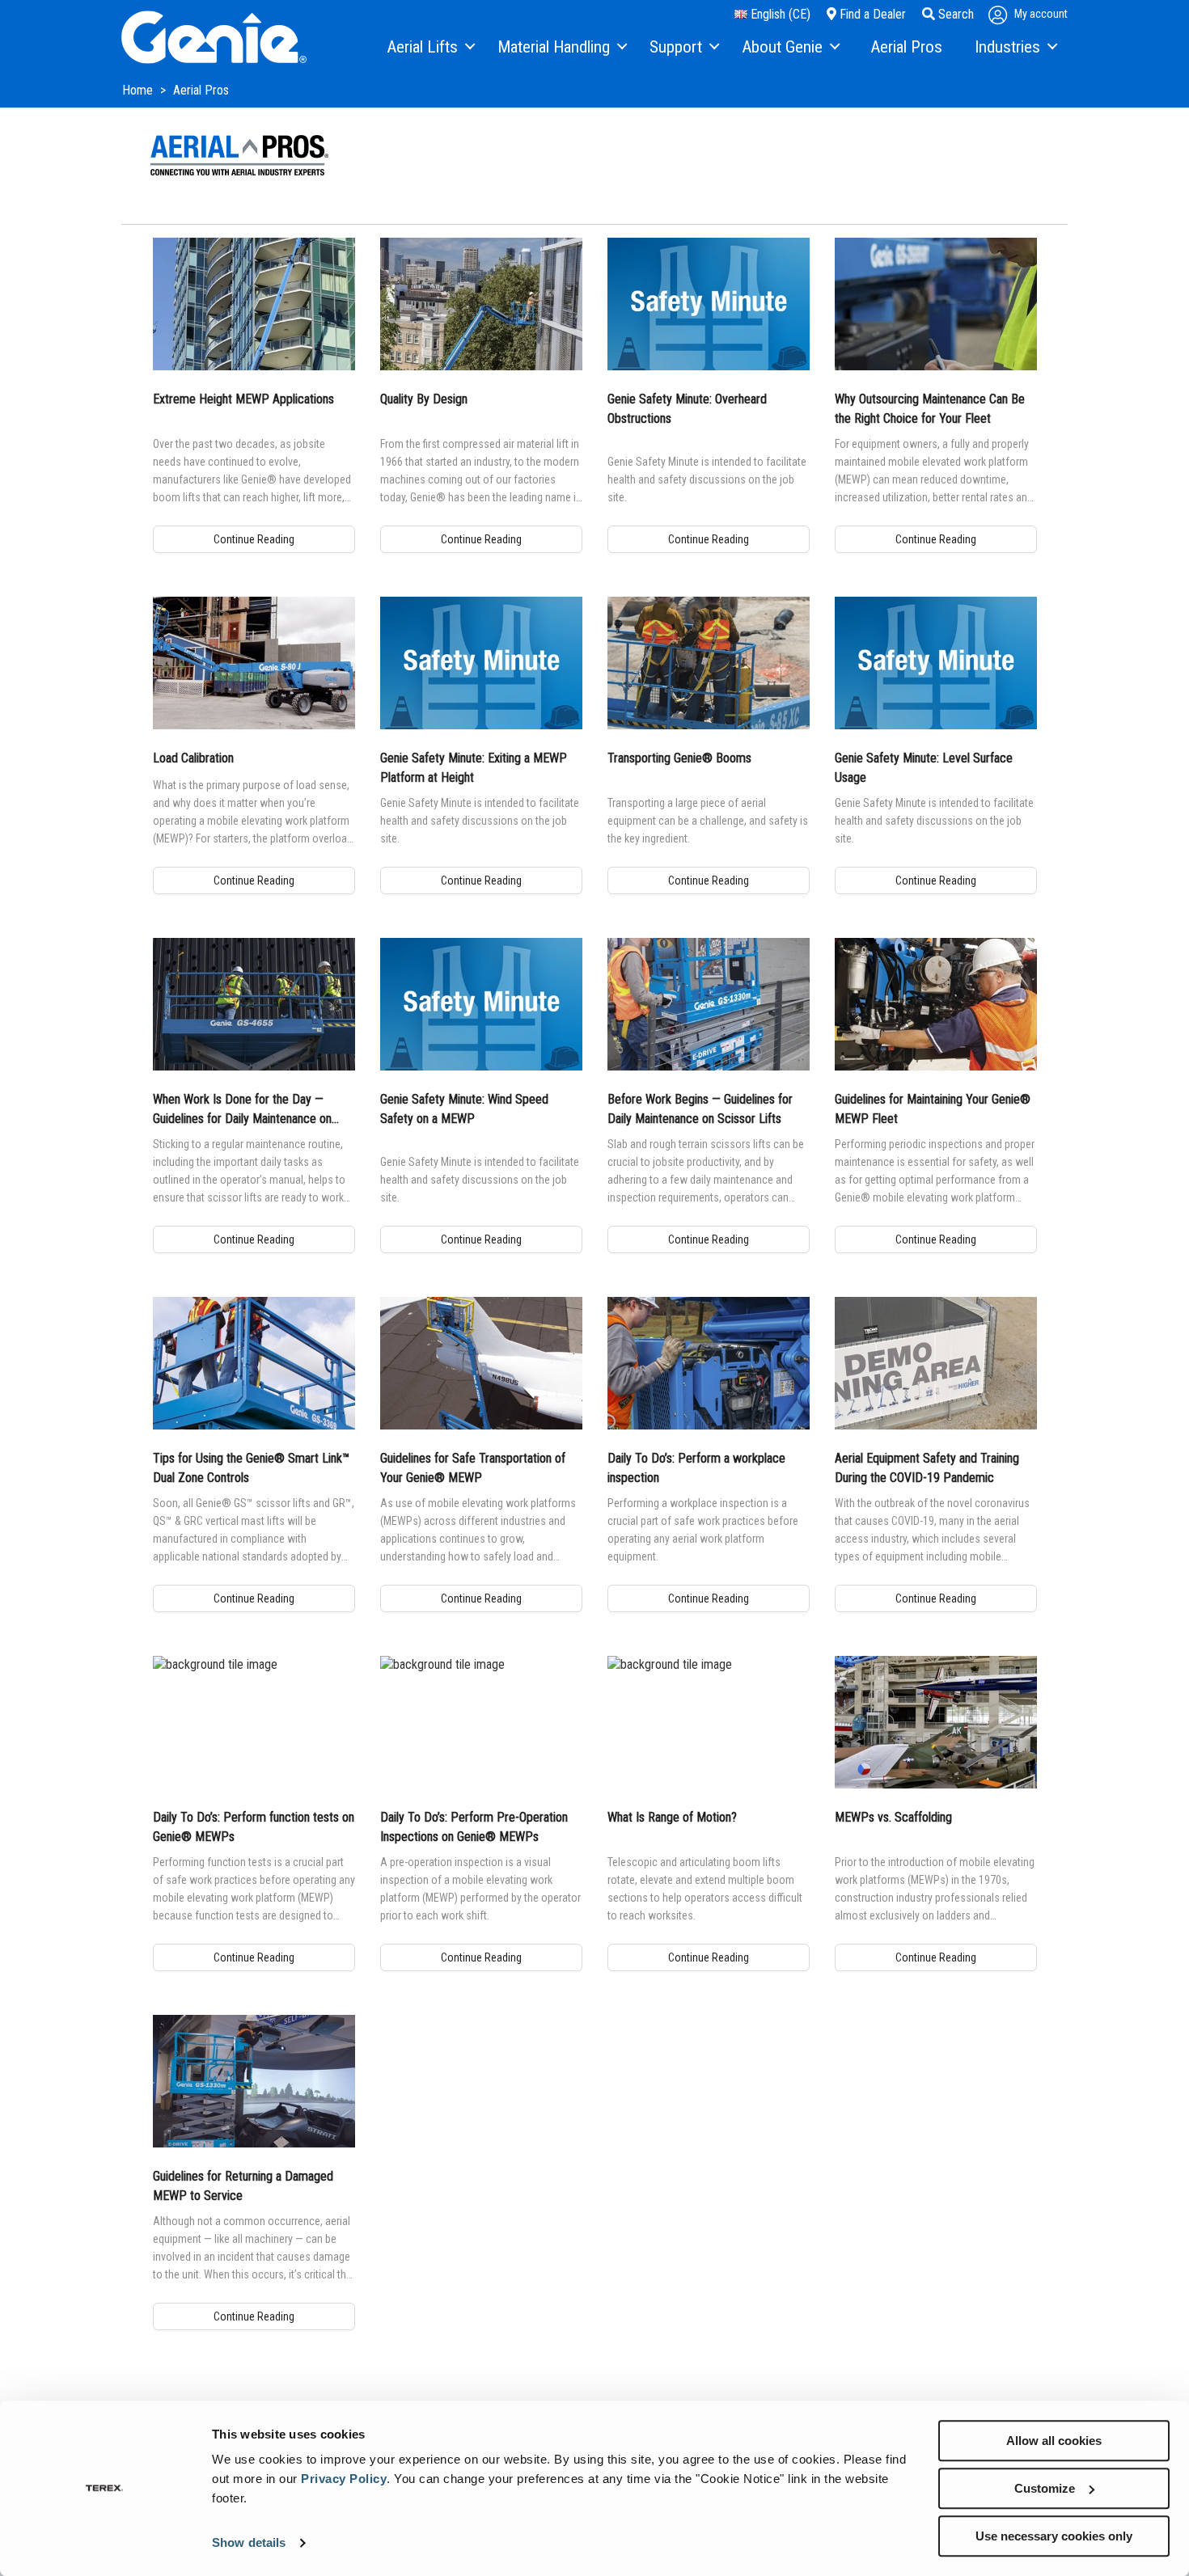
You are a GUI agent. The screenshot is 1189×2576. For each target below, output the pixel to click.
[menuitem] (430, 48)
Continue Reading (254, 539)
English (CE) (779, 14)
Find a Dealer (871, 14)
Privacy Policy (344, 2479)
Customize (1045, 2488)
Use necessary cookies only (1054, 2536)
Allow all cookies (1054, 2441)
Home (139, 90)
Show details (249, 2543)
